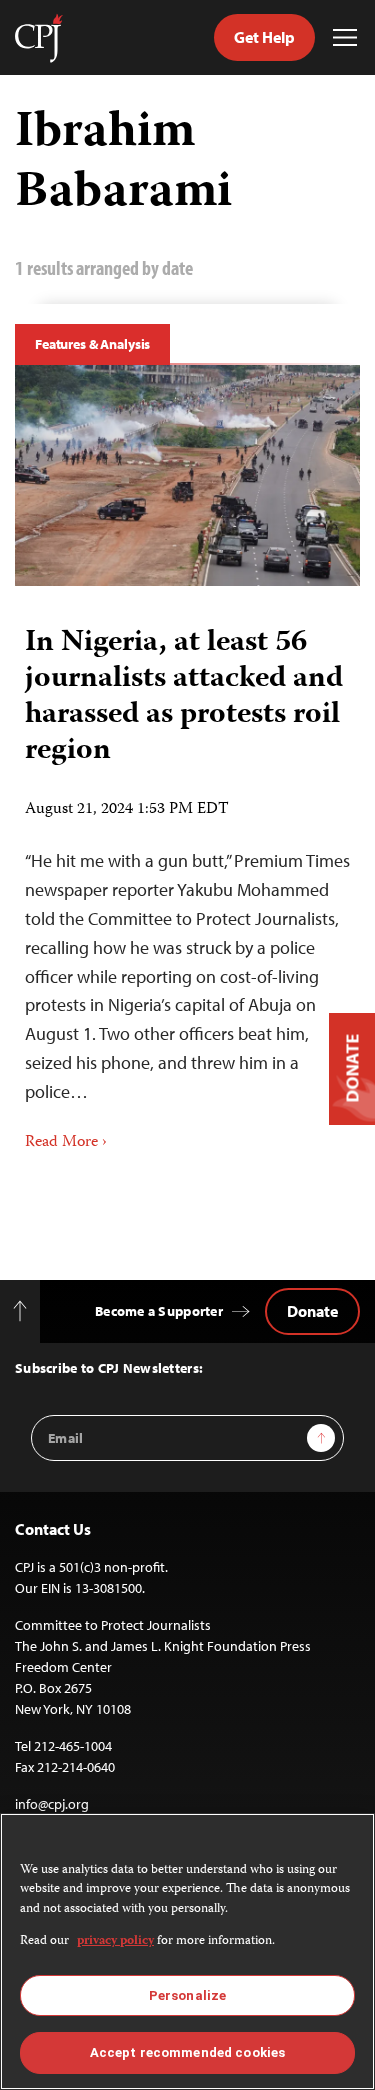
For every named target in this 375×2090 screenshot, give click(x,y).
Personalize (187, 1995)
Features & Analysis (92, 344)
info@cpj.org (52, 1804)
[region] (187, 1951)
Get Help (264, 37)
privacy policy (115, 1941)
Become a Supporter (159, 1311)
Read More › (66, 1143)
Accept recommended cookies (187, 2052)
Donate (312, 1311)
